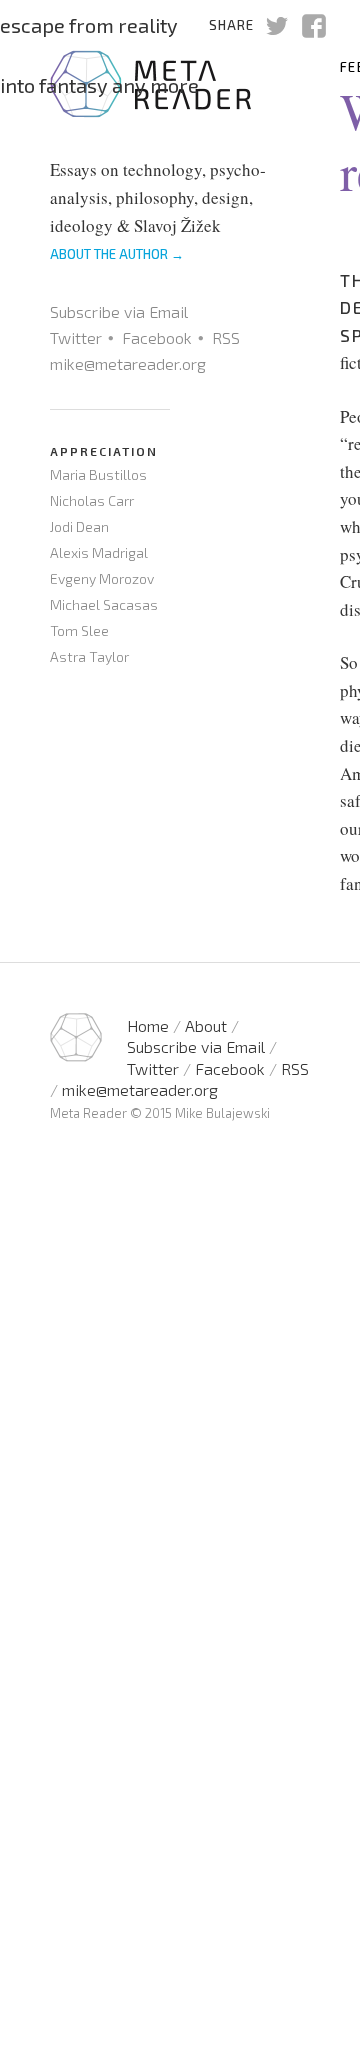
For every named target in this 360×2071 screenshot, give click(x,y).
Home (148, 1025)
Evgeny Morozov (102, 578)
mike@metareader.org (128, 363)
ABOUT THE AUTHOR (117, 254)
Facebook (157, 337)
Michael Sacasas (104, 604)
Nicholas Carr (92, 500)
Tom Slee (79, 630)
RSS (226, 337)
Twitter (76, 337)
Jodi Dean (79, 526)
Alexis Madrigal (99, 552)
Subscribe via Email (119, 311)
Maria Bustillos (98, 474)
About (206, 1025)
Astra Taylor (89, 656)
